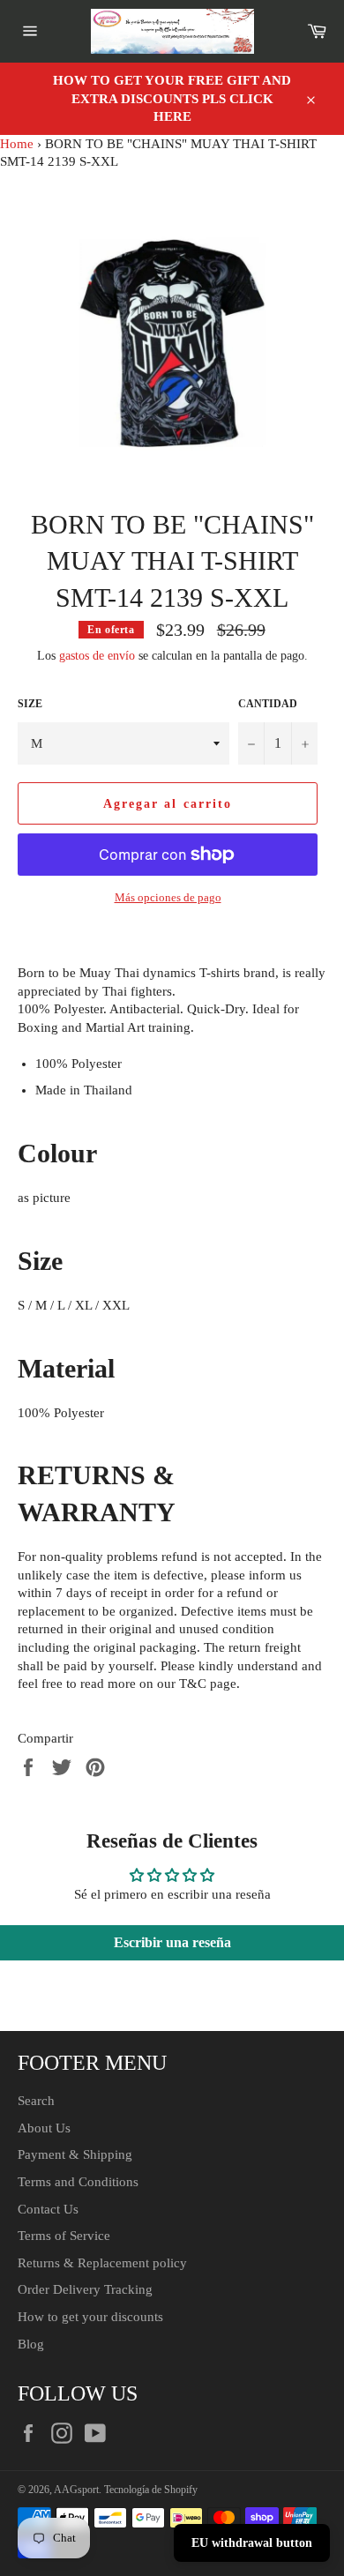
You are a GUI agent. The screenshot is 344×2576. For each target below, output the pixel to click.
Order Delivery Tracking (85, 2289)
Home (17, 144)
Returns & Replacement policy (102, 2263)
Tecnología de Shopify (151, 2490)
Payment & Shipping (75, 2154)
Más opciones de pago (168, 897)
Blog (31, 2344)
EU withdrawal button (252, 2543)
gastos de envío (97, 656)
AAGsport (76, 2490)
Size (30, 704)
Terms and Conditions (78, 2182)
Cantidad (268, 704)
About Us (44, 2128)
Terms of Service (64, 2236)
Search (36, 2101)
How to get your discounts (90, 2317)
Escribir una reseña (172, 1942)
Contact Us (48, 2209)
